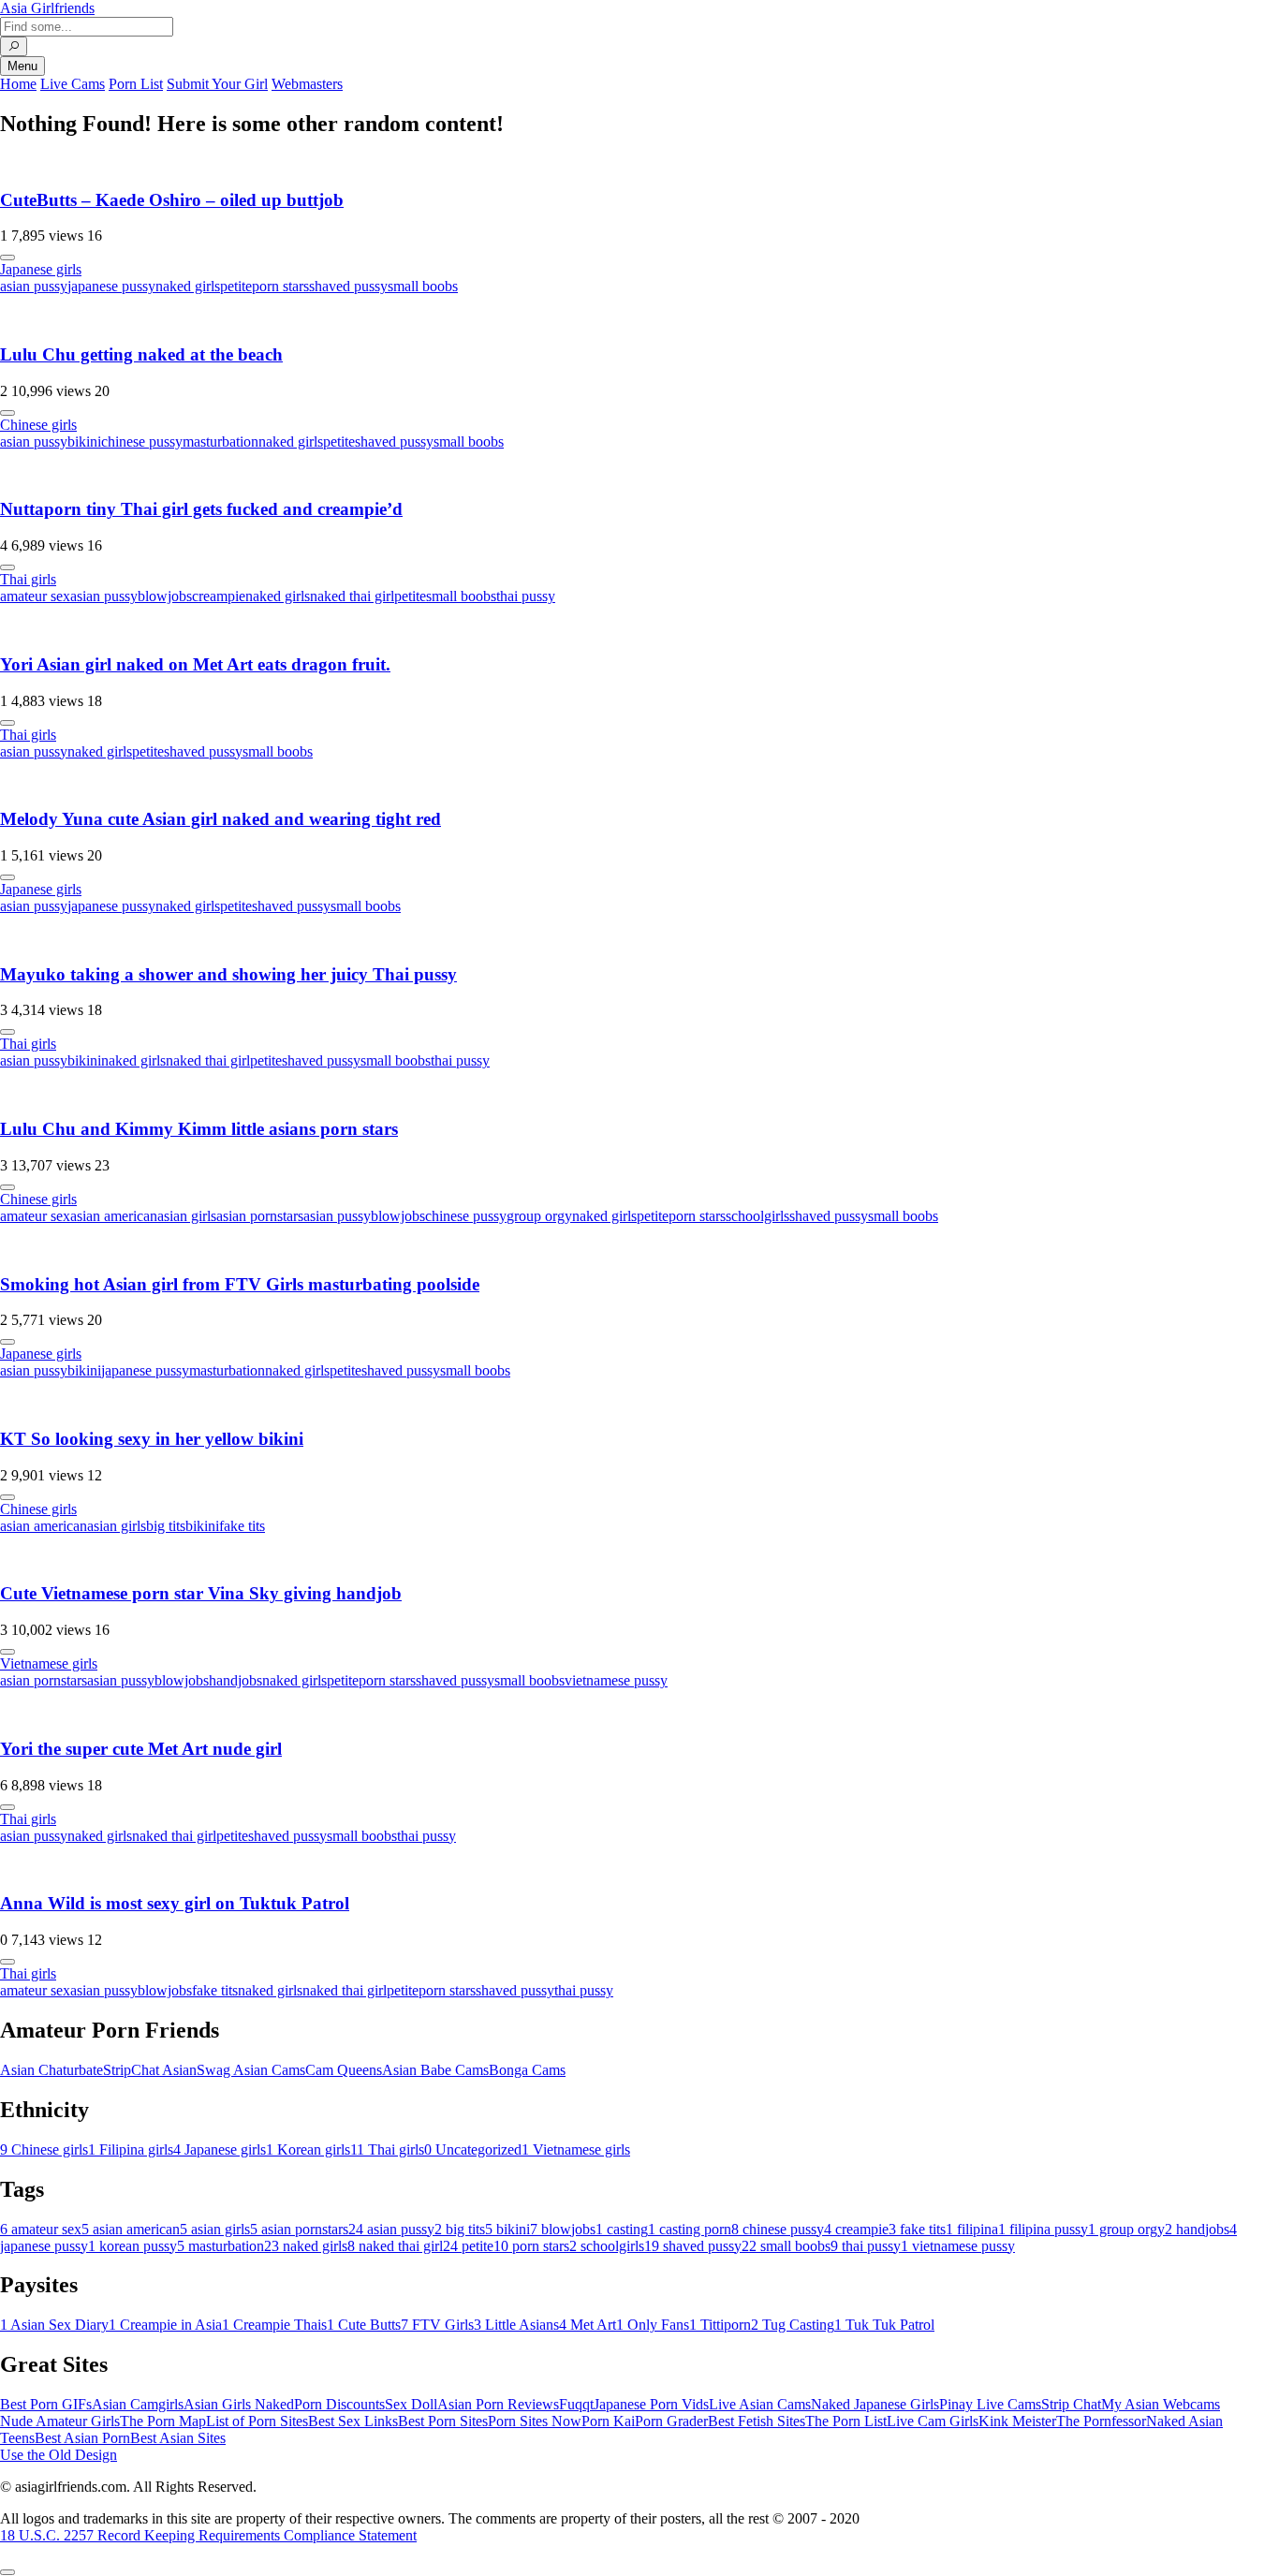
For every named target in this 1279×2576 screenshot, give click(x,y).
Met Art (588, 2325)
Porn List (136, 84)
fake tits (242, 1526)
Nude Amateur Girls (60, 2421)
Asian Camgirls (138, 2404)
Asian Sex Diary (54, 2325)
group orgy (539, 1216)
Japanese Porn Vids (651, 2404)
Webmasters (307, 84)
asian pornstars (260, 1216)
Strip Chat (1071, 2404)
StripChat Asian (150, 2070)
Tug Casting (793, 2325)
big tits (166, 1526)
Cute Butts (364, 2325)
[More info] (7, 258)
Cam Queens (344, 2070)
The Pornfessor (1101, 2421)
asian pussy (34, 286)
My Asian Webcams (1161, 2404)
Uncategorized (473, 2149)
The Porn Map (163, 2421)
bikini (84, 442)
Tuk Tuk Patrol (884, 2325)
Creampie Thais (274, 2325)
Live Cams (73, 84)
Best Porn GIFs (46, 2404)
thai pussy (526, 596)
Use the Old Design (59, 2455)
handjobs (235, 1680)
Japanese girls (41, 269)
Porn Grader (671, 2421)
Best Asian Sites (178, 2438)
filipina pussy (1043, 2229)
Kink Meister (1017, 2421)
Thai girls (28, 579)
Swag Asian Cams (251, 2070)
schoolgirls (757, 1216)
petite (236, 286)
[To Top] (7, 2572)
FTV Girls (437, 2325)
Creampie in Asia (165, 2325)
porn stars (280, 286)
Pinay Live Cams (990, 2404)
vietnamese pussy (616, 1680)
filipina (972, 2229)
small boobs (423, 286)
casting (622, 2229)
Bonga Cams (527, 2070)
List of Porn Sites (257, 2421)
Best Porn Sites (443, 2421)
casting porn (690, 2229)
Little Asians (516, 2325)
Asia (47, 8)
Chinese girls (38, 425)
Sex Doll (411, 2404)
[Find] (14, 46)
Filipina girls (131, 2149)
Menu (22, 66)
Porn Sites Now (535, 2421)
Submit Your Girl (217, 84)
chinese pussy (142, 442)
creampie (219, 596)
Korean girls (308, 2149)
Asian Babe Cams (435, 2070)
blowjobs (165, 596)
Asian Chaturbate (51, 2070)
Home (18, 84)
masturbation (221, 442)
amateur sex (35, 596)
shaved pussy (348, 286)
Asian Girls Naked (239, 2404)
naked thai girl (352, 596)
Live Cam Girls (933, 2421)
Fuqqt (576, 2404)
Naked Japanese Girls (875, 2404)
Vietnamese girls (49, 1663)
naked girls (188, 286)
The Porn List (846, 2421)
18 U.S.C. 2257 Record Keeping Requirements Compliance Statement (208, 2535)
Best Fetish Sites (757, 2421)
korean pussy (132, 2246)
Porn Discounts (339, 2404)
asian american (114, 1216)
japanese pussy (111, 286)
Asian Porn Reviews (498, 2404)
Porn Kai (608, 2421)
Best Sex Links (353, 2421)
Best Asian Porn (82, 2438)
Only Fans (653, 2325)
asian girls (187, 1216)
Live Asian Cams (760, 2404)
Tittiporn (720, 2325)
